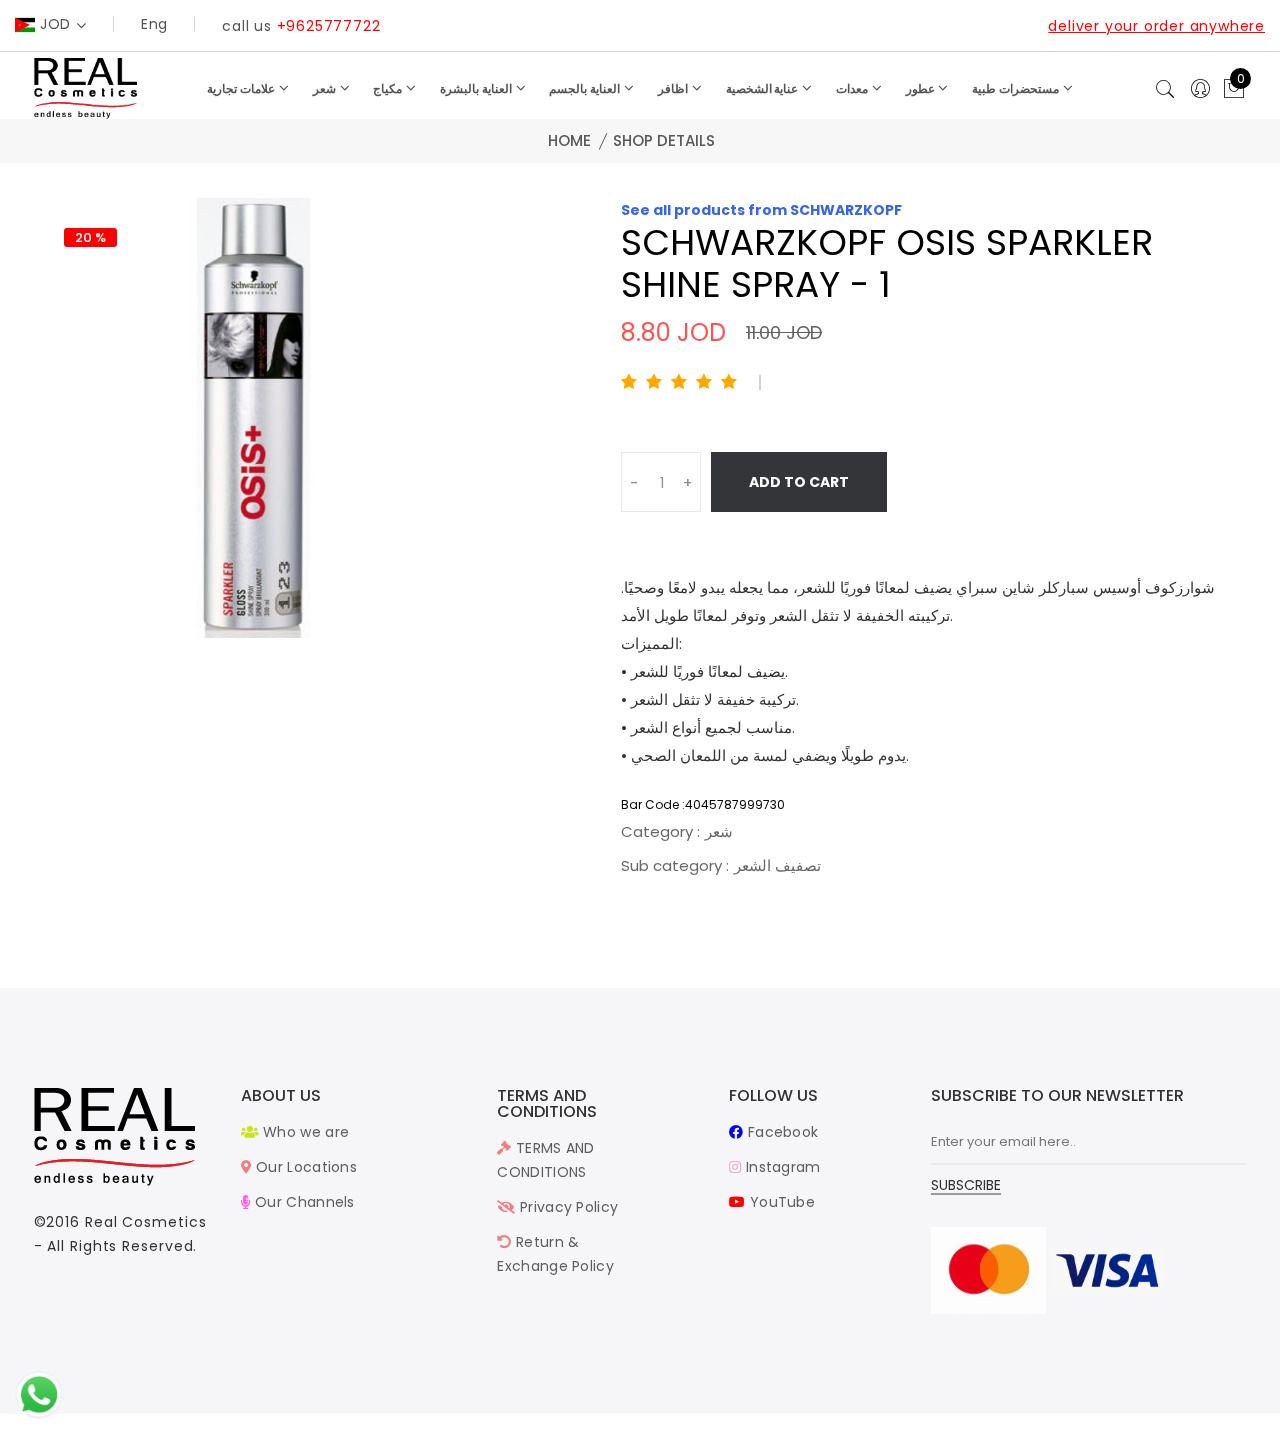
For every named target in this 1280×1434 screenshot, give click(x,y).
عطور (922, 88)
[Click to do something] (39, 1394)
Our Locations (304, 1167)
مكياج (389, 88)
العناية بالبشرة (477, 88)
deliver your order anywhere (1156, 26)
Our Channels (303, 1202)
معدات (853, 88)
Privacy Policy (567, 1207)
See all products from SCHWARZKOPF (761, 210)
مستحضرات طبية (1017, 88)
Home (569, 140)
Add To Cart (799, 482)
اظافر (674, 88)
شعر (326, 88)
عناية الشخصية (764, 88)
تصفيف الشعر (777, 865)
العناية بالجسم (586, 88)
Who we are (304, 1132)
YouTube (780, 1202)
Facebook (781, 1132)
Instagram (781, 1167)
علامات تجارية (242, 88)
